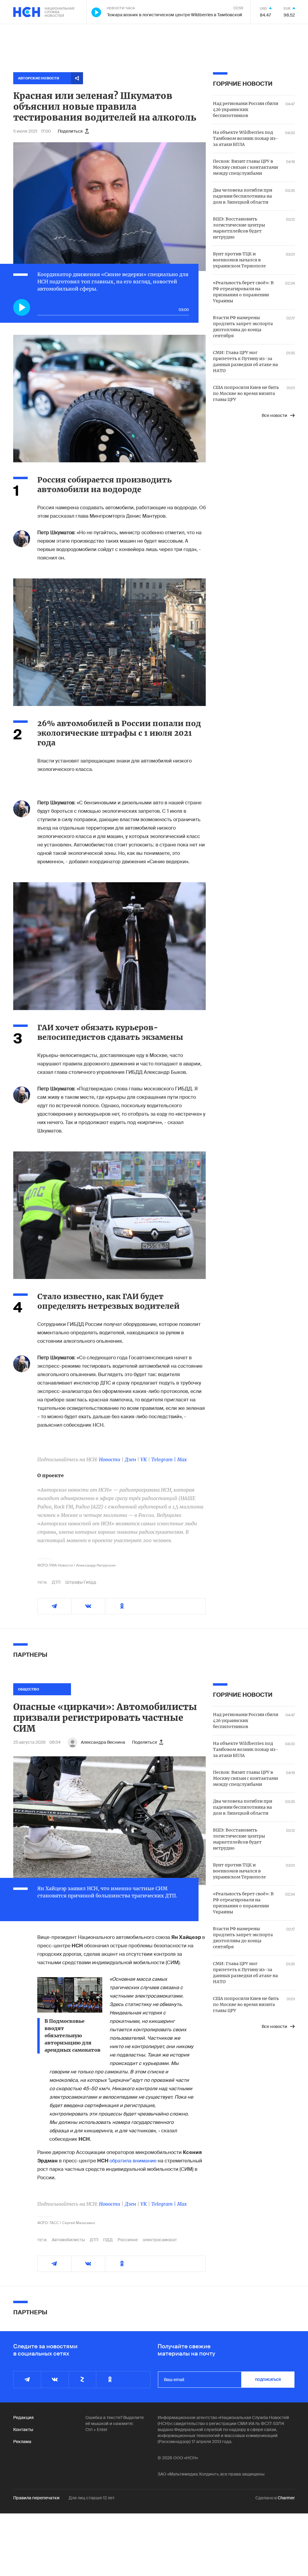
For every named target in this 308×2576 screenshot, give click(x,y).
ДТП (56, 1582)
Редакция (23, 2417)
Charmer (286, 2498)
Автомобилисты (68, 2240)
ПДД (108, 2240)
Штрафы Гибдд (81, 1582)
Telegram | (164, 1459)
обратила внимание (133, 2161)
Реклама (22, 2442)
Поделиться (70, 131)
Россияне (128, 2240)
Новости (110, 1459)
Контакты (23, 2430)
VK (144, 1459)
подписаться (268, 2380)
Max (182, 1459)
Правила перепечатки (36, 2498)
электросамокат (160, 2240)
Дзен (130, 1459)
